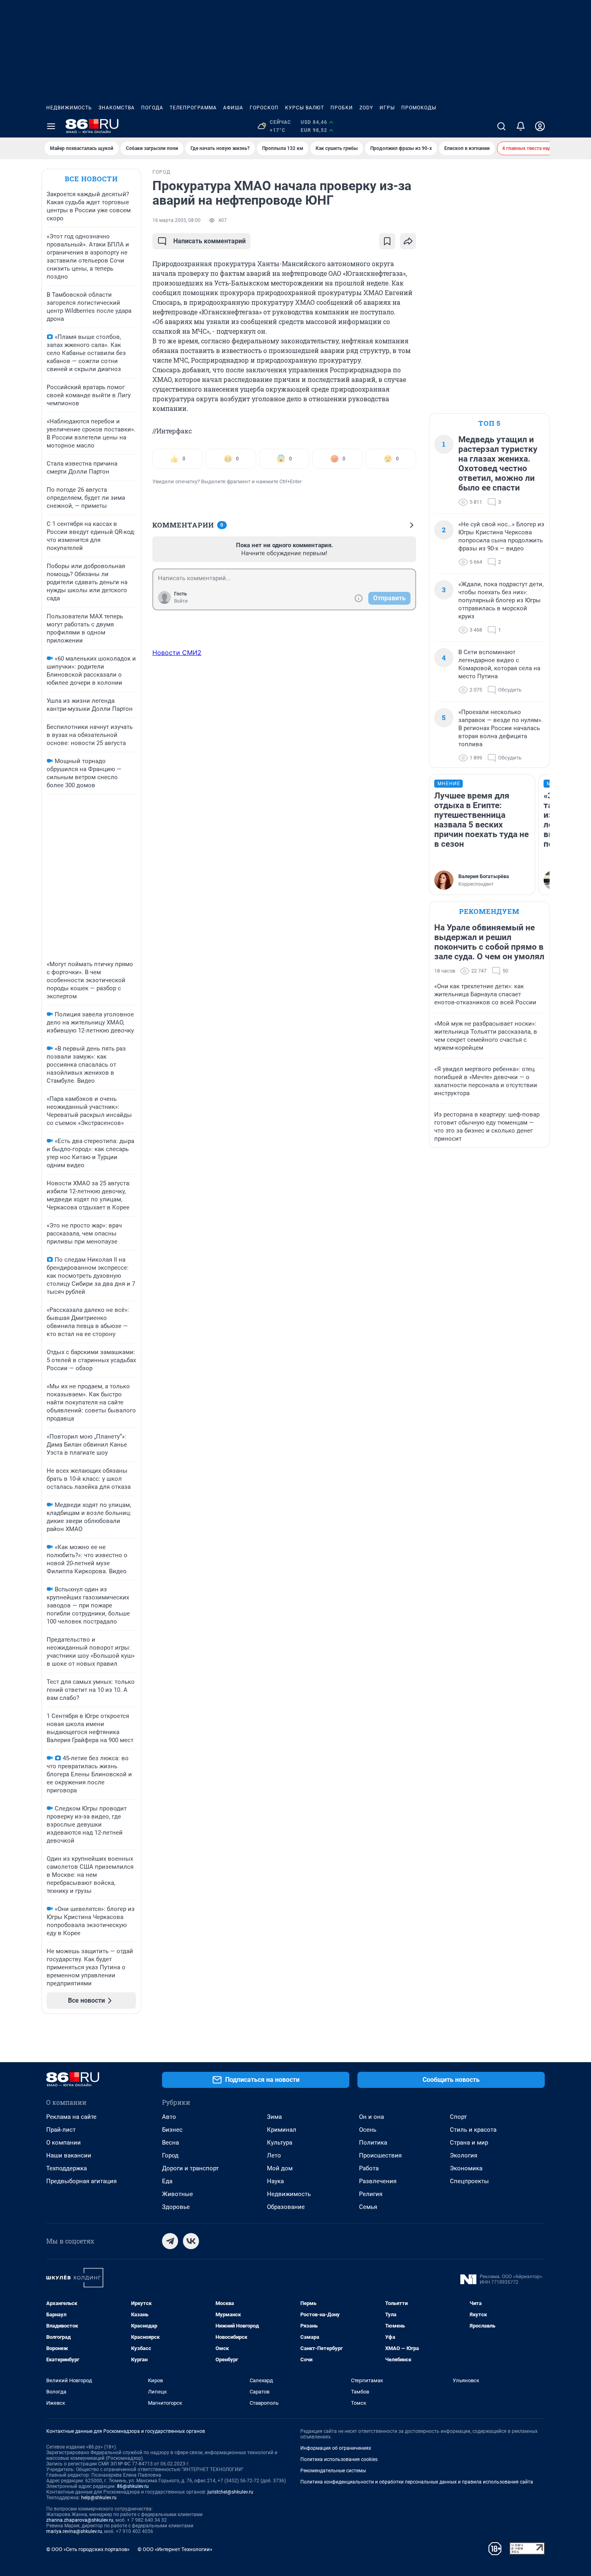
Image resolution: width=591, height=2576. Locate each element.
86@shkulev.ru (133, 2486)
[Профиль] (540, 126)
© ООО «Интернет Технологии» (175, 2549)
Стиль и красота (473, 2130)
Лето (274, 2155)
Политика (373, 2143)
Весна (170, 2143)
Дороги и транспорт (190, 2168)
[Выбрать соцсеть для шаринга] (408, 241)
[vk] (191, 2241)
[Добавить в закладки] (387, 241)
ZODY (366, 108)
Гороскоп (264, 108)
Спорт (458, 2117)
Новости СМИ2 (177, 653)
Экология (464, 2155)
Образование (286, 2207)
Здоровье (176, 2207)
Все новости (91, 179)
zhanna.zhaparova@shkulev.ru (80, 2520)
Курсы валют (305, 108)
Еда (167, 2181)
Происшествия (380, 2155)
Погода (152, 108)
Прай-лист (61, 2130)
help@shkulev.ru (99, 2498)
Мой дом (280, 2168)
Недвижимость (69, 108)
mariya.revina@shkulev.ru (74, 2531)
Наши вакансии (69, 2155)
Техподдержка (67, 2168)
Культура (280, 2143)
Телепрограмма (193, 108)
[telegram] (170, 2241)
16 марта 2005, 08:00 (176, 220)
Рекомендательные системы (333, 2471)
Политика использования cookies (339, 2459)
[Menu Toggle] (51, 126)
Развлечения (378, 2181)
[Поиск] (501, 126)
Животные (178, 2194)
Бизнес (172, 2130)
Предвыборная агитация (81, 2181)
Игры (387, 108)
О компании (64, 2143)
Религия (371, 2194)
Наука (275, 2181)
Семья (368, 2207)
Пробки (342, 108)
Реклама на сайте (71, 2117)
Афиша (233, 108)
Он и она (371, 2117)
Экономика (466, 2168)
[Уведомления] (521, 126)
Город (170, 2155)
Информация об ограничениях (336, 2448)
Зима (274, 2117)
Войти (181, 601)
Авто (169, 2117)
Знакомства (117, 108)
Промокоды (419, 108)
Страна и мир (469, 2143)
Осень (368, 2130)
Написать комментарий (209, 241)
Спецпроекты (469, 2181)
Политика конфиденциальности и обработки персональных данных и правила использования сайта (417, 2482)
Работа (369, 2168)
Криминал (282, 2130)
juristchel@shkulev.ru (230, 2492)
